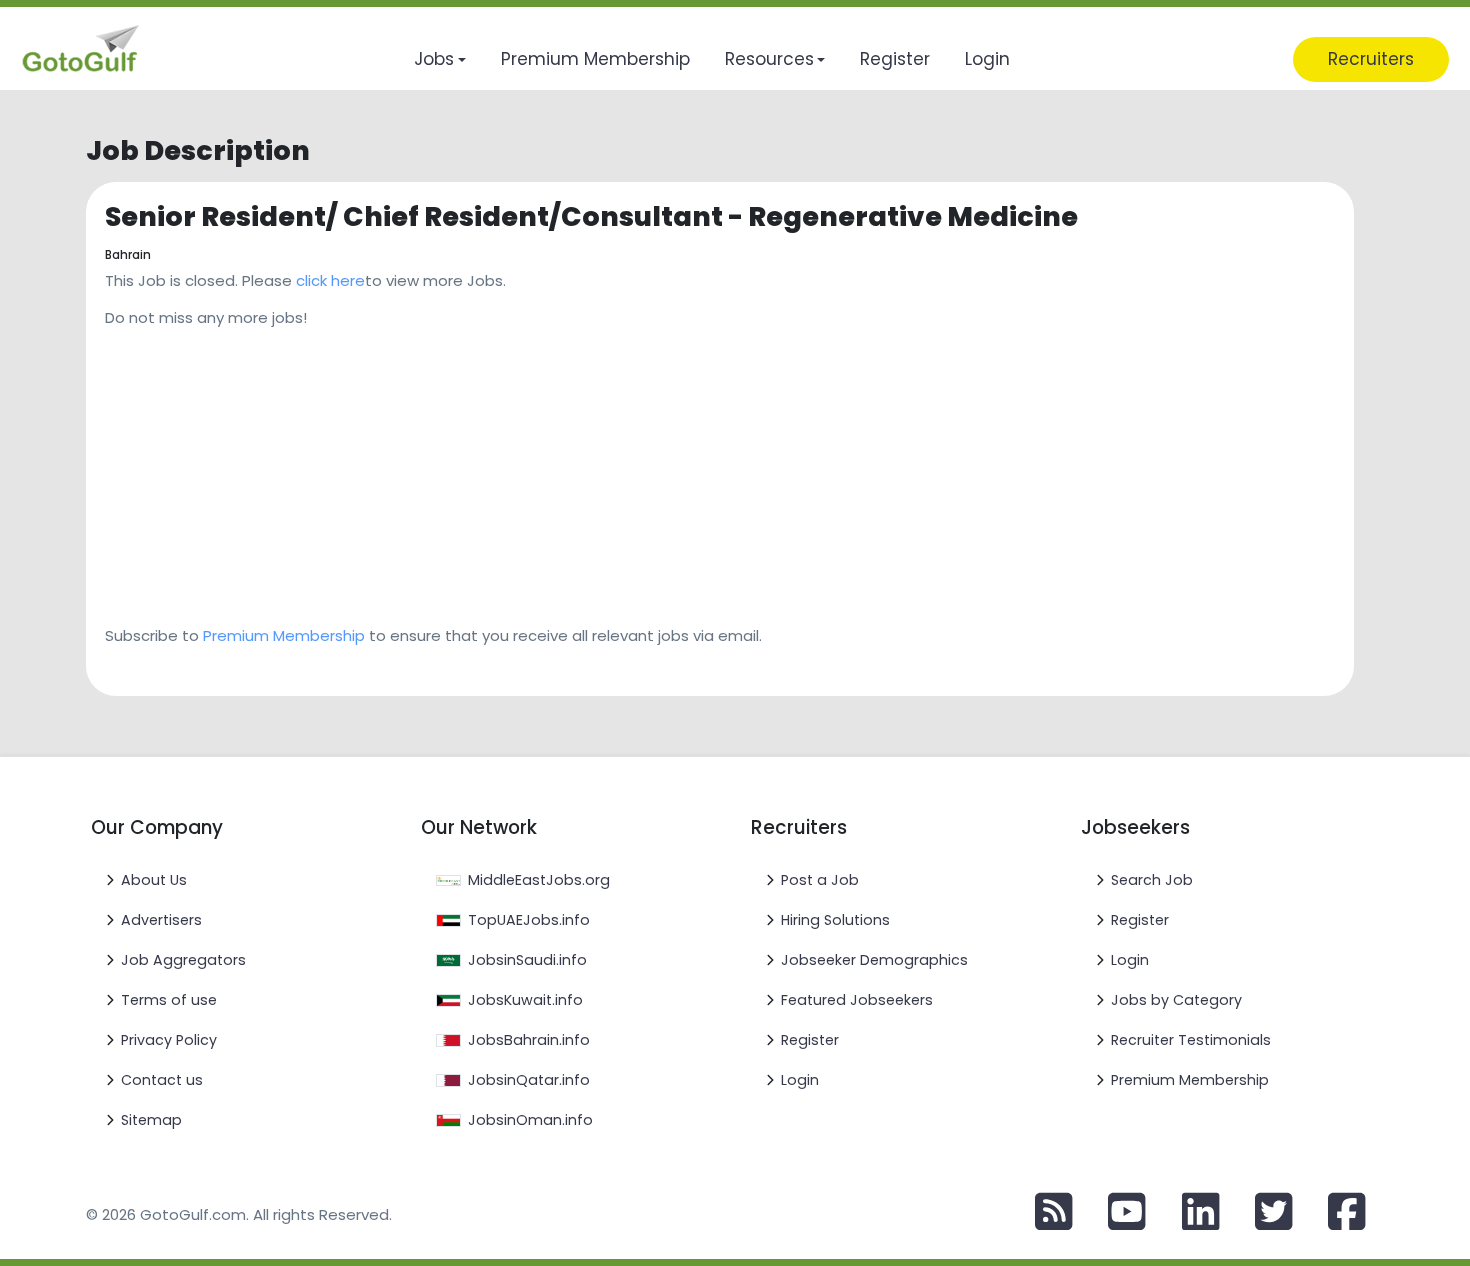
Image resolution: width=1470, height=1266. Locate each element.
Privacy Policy (169, 1040)
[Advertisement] (705, 470)
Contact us (162, 1080)
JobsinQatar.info (529, 1080)
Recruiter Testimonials (1191, 1040)
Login (800, 1080)
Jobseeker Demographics (874, 960)
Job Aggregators (183, 960)
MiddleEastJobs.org (539, 880)
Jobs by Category (1176, 1000)
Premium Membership (284, 635)
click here (330, 280)
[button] (439, 59)
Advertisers (161, 920)
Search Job (1152, 880)
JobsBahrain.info (529, 1040)
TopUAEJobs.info (529, 920)
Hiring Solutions (835, 920)
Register (810, 1040)
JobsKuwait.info (525, 1000)
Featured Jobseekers (857, 1000)
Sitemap (151, 1120)
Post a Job (820, 880)
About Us (154, 880)
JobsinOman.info (530, 1120)
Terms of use (169, 1000)
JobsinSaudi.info (527, 960)
